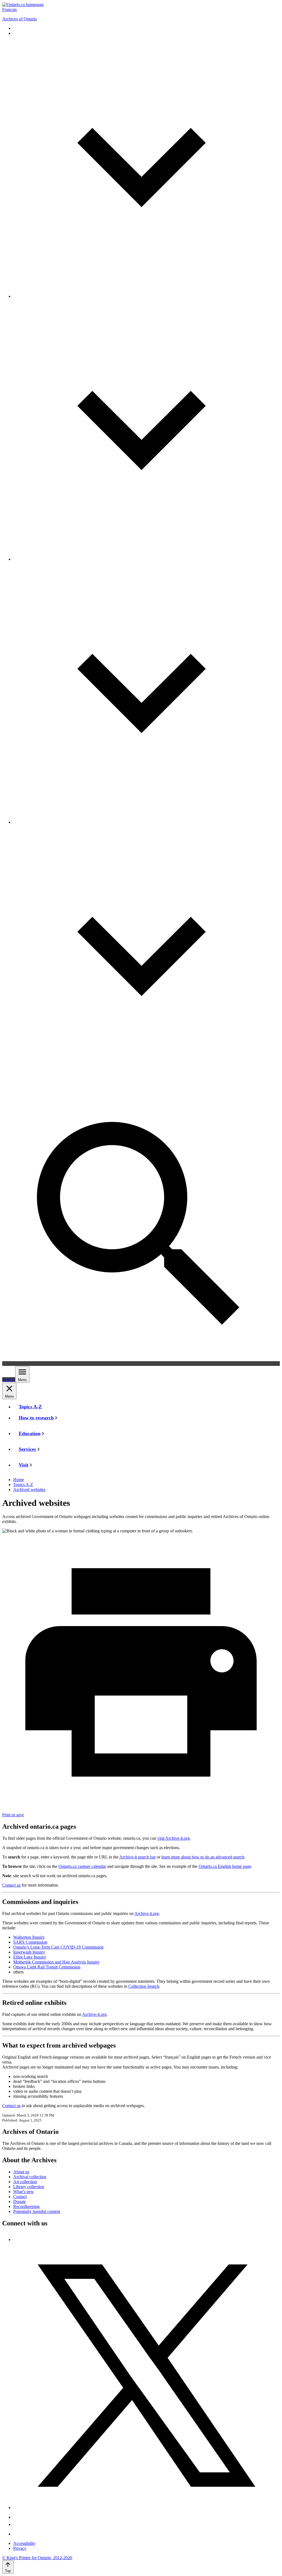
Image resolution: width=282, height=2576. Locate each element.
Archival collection (30, 2177)
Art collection (25, 2182)
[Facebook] (15, 2240)
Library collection (29, 2187)
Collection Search (144, 1986)
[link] (23, 5)
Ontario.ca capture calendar (82, 1866)
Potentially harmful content (37, 2211)
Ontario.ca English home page (225, 1866)
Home (19, 1480)
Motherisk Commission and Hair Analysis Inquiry (56, 1962)
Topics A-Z (23, 1485)
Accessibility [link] (24, 2543)
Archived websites (29, 1490)
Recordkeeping (26, 2206)
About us (21, 2172)
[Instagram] (17, 2517)
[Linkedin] (17, 2534)
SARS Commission (30, 1942)
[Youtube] (17, 2524)
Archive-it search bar (137, 1857)
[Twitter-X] (147, 2507)
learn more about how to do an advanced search (203, 1857)
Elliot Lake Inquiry (30, 1957)
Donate (20, 2202)
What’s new (24, 2192)
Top (8, 2571)
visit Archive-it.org (173, 1838)
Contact (20, 2197)
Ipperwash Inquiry (29, 1952)
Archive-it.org (147, 1913)
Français (10, 10)
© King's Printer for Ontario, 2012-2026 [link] (37, 2558)
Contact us (11, 1885)
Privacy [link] (20, 2548)
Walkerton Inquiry (29, 1937)
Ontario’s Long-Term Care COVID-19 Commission (58, 1947)
